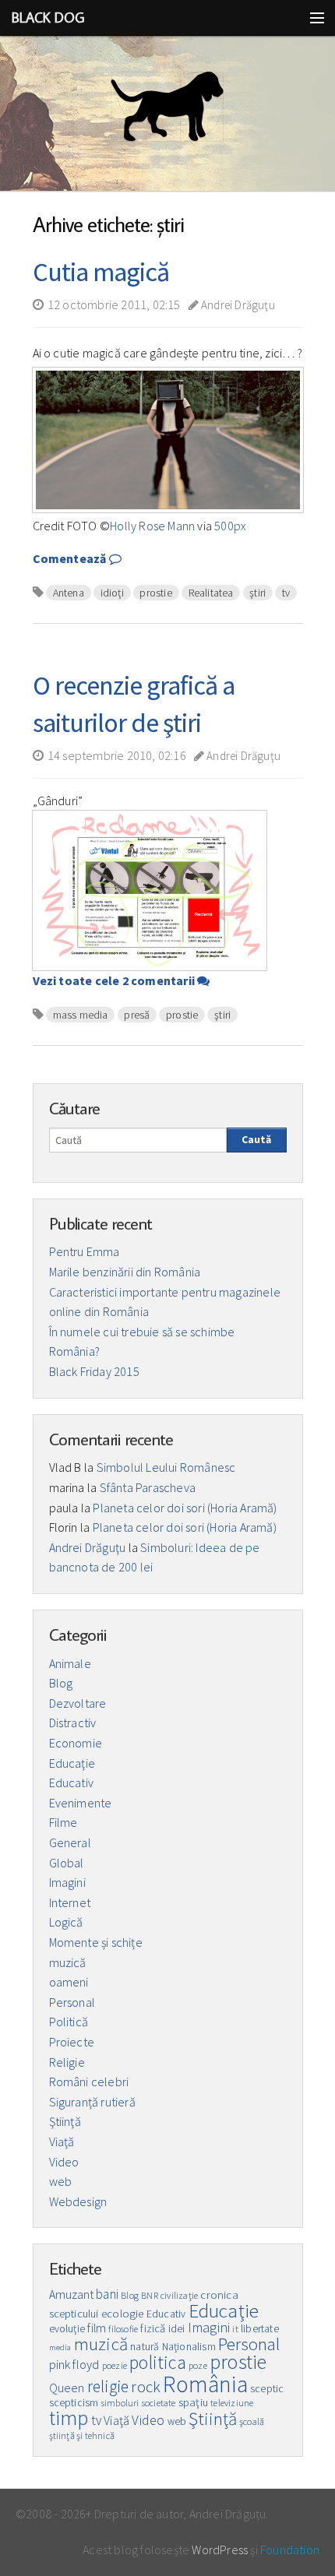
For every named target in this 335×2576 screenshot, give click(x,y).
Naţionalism (189, 2347)
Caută (256, 1139)
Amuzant (71, 2294)
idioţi (112, 593)
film (97, 2328)
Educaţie (72, 1763)
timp (69, 2418)
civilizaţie (179, 2295)
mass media (81, 1015)
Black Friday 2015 (94, 1371)
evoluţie (67, 2329)
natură (145, 2347)
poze (198, 2365)
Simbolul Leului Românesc (166, 1467)
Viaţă (62, 2141)
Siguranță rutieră (92, 2102)
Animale (70, 1663)
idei (177, 2329)
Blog (61, 1683)
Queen (67, 2388)
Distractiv (73, 1723)
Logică (66, 1922)
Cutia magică (101, 272)
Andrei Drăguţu (237, 305)
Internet (70, 1902)
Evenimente (81, 1803)
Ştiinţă (65, 2121)
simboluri (120, 2403)
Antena (69, 593)
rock (146, 2387)
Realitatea (211, 593)
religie (108, 2386)
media (60, 2347)
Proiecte (72, 2042)
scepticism (74, 2403)
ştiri (257, 593)
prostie (155, 593)
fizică (153, 2328)
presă (137, 1015)
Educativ (72, 1782)
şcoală (252, 2421)
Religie (67, 2062)
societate (159, 2403)
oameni (69, 1982)
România (205, 2384)
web (61, 2181)
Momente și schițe (96, 1942)
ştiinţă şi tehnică (82, 2435)
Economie (76, 1743)
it (235, 2329)
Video (64, 2162)
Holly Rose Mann (152, 526)
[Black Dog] (167, 114)
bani (107, 2294)
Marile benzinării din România (125, 1272)
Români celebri (89, 2082)
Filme (63, 1822)
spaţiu (193, 2402)
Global (67, 1863)
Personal (72, 2002)
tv (286, 593)
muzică (68, 1962)
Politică (69, 2022)
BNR (150, 2295)
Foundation (290, 2550)
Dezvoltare (78, 1703)
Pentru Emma (85, 1251)
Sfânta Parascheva (148, 1487)
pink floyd (74, 2364)
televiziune (232, 2403)
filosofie (123, 2329)
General (70, 1842)
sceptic (267, 2389)
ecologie (123, 2314)
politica (158, 2362)
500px (230, 526)
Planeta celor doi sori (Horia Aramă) (185, 1508)
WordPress (220, 2550)
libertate (260, 2329)
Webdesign (78, 2201)
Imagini (67, 1882)
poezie (115, 2365)
